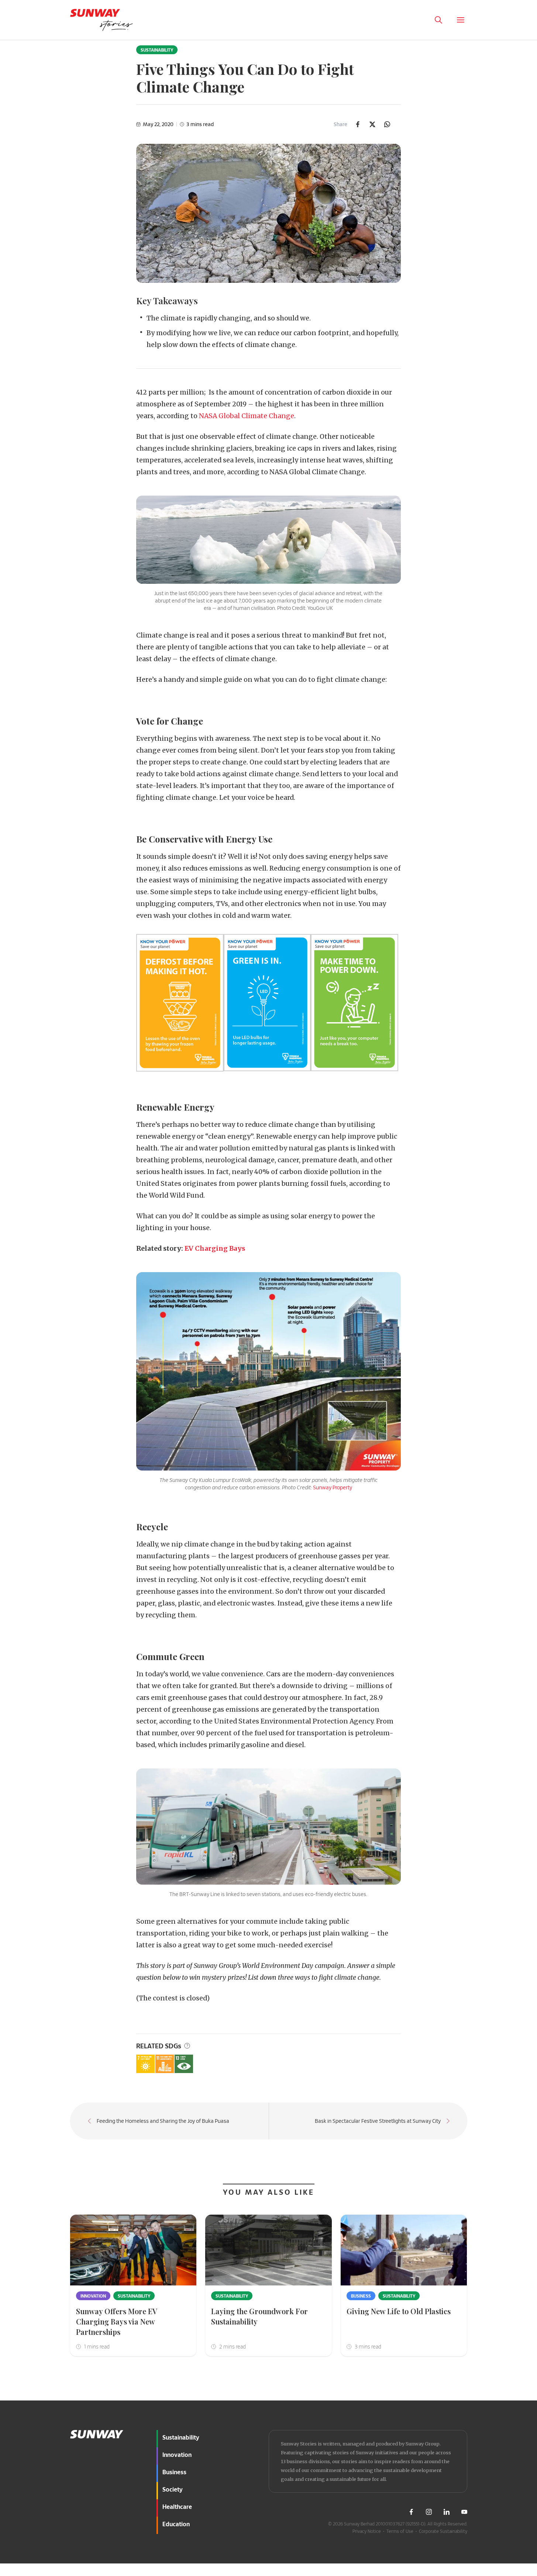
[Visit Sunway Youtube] (464, 2512)
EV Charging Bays (215, 1249)
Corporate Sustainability (443, 2531)
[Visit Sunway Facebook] (411, 2512)
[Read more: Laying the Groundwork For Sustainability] (268, 2250)
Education (176, 2524)
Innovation (93, 2296)
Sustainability (157, 50)
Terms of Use (400, 2531)
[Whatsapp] (387, 124)
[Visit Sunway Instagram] (429, 2512)
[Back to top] (518, 2397)
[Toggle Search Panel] (438, 20)
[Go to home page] (101, 20)
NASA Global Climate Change (247, 416)
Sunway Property (333, 1487)
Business (361, 2296)
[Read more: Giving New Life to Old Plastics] (404, 2250)
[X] (372, 124)
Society (173, 2489)
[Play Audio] (416, 20)
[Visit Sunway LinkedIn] (447, 2512)
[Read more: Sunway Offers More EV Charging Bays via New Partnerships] (133, 2250)
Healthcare (177, 2506)
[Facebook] (358, 124)
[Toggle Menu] (461, 20)
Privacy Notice (367, 2531)
